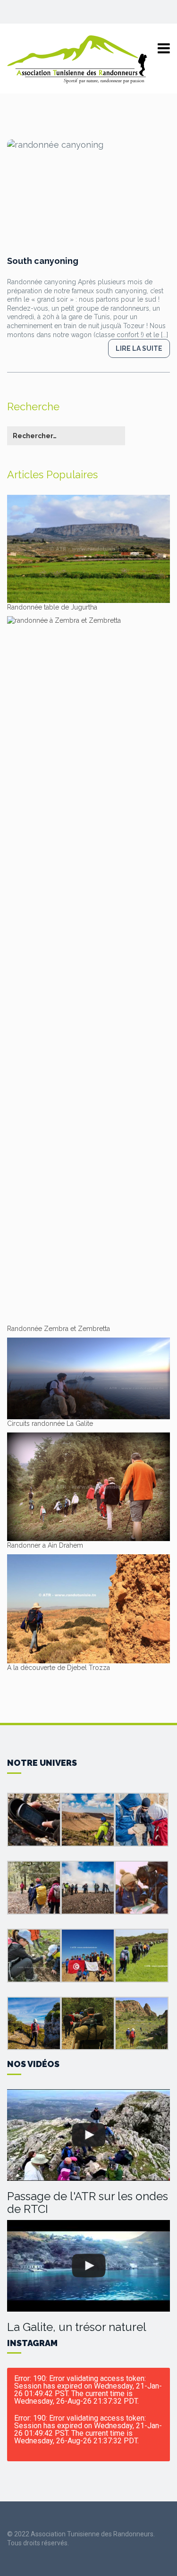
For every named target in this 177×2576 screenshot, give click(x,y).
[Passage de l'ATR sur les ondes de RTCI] (88, 2135)
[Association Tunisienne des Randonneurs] (78, 59)
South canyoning (43, 261)
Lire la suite (139, 348)
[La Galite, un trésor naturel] (88, 2266)
